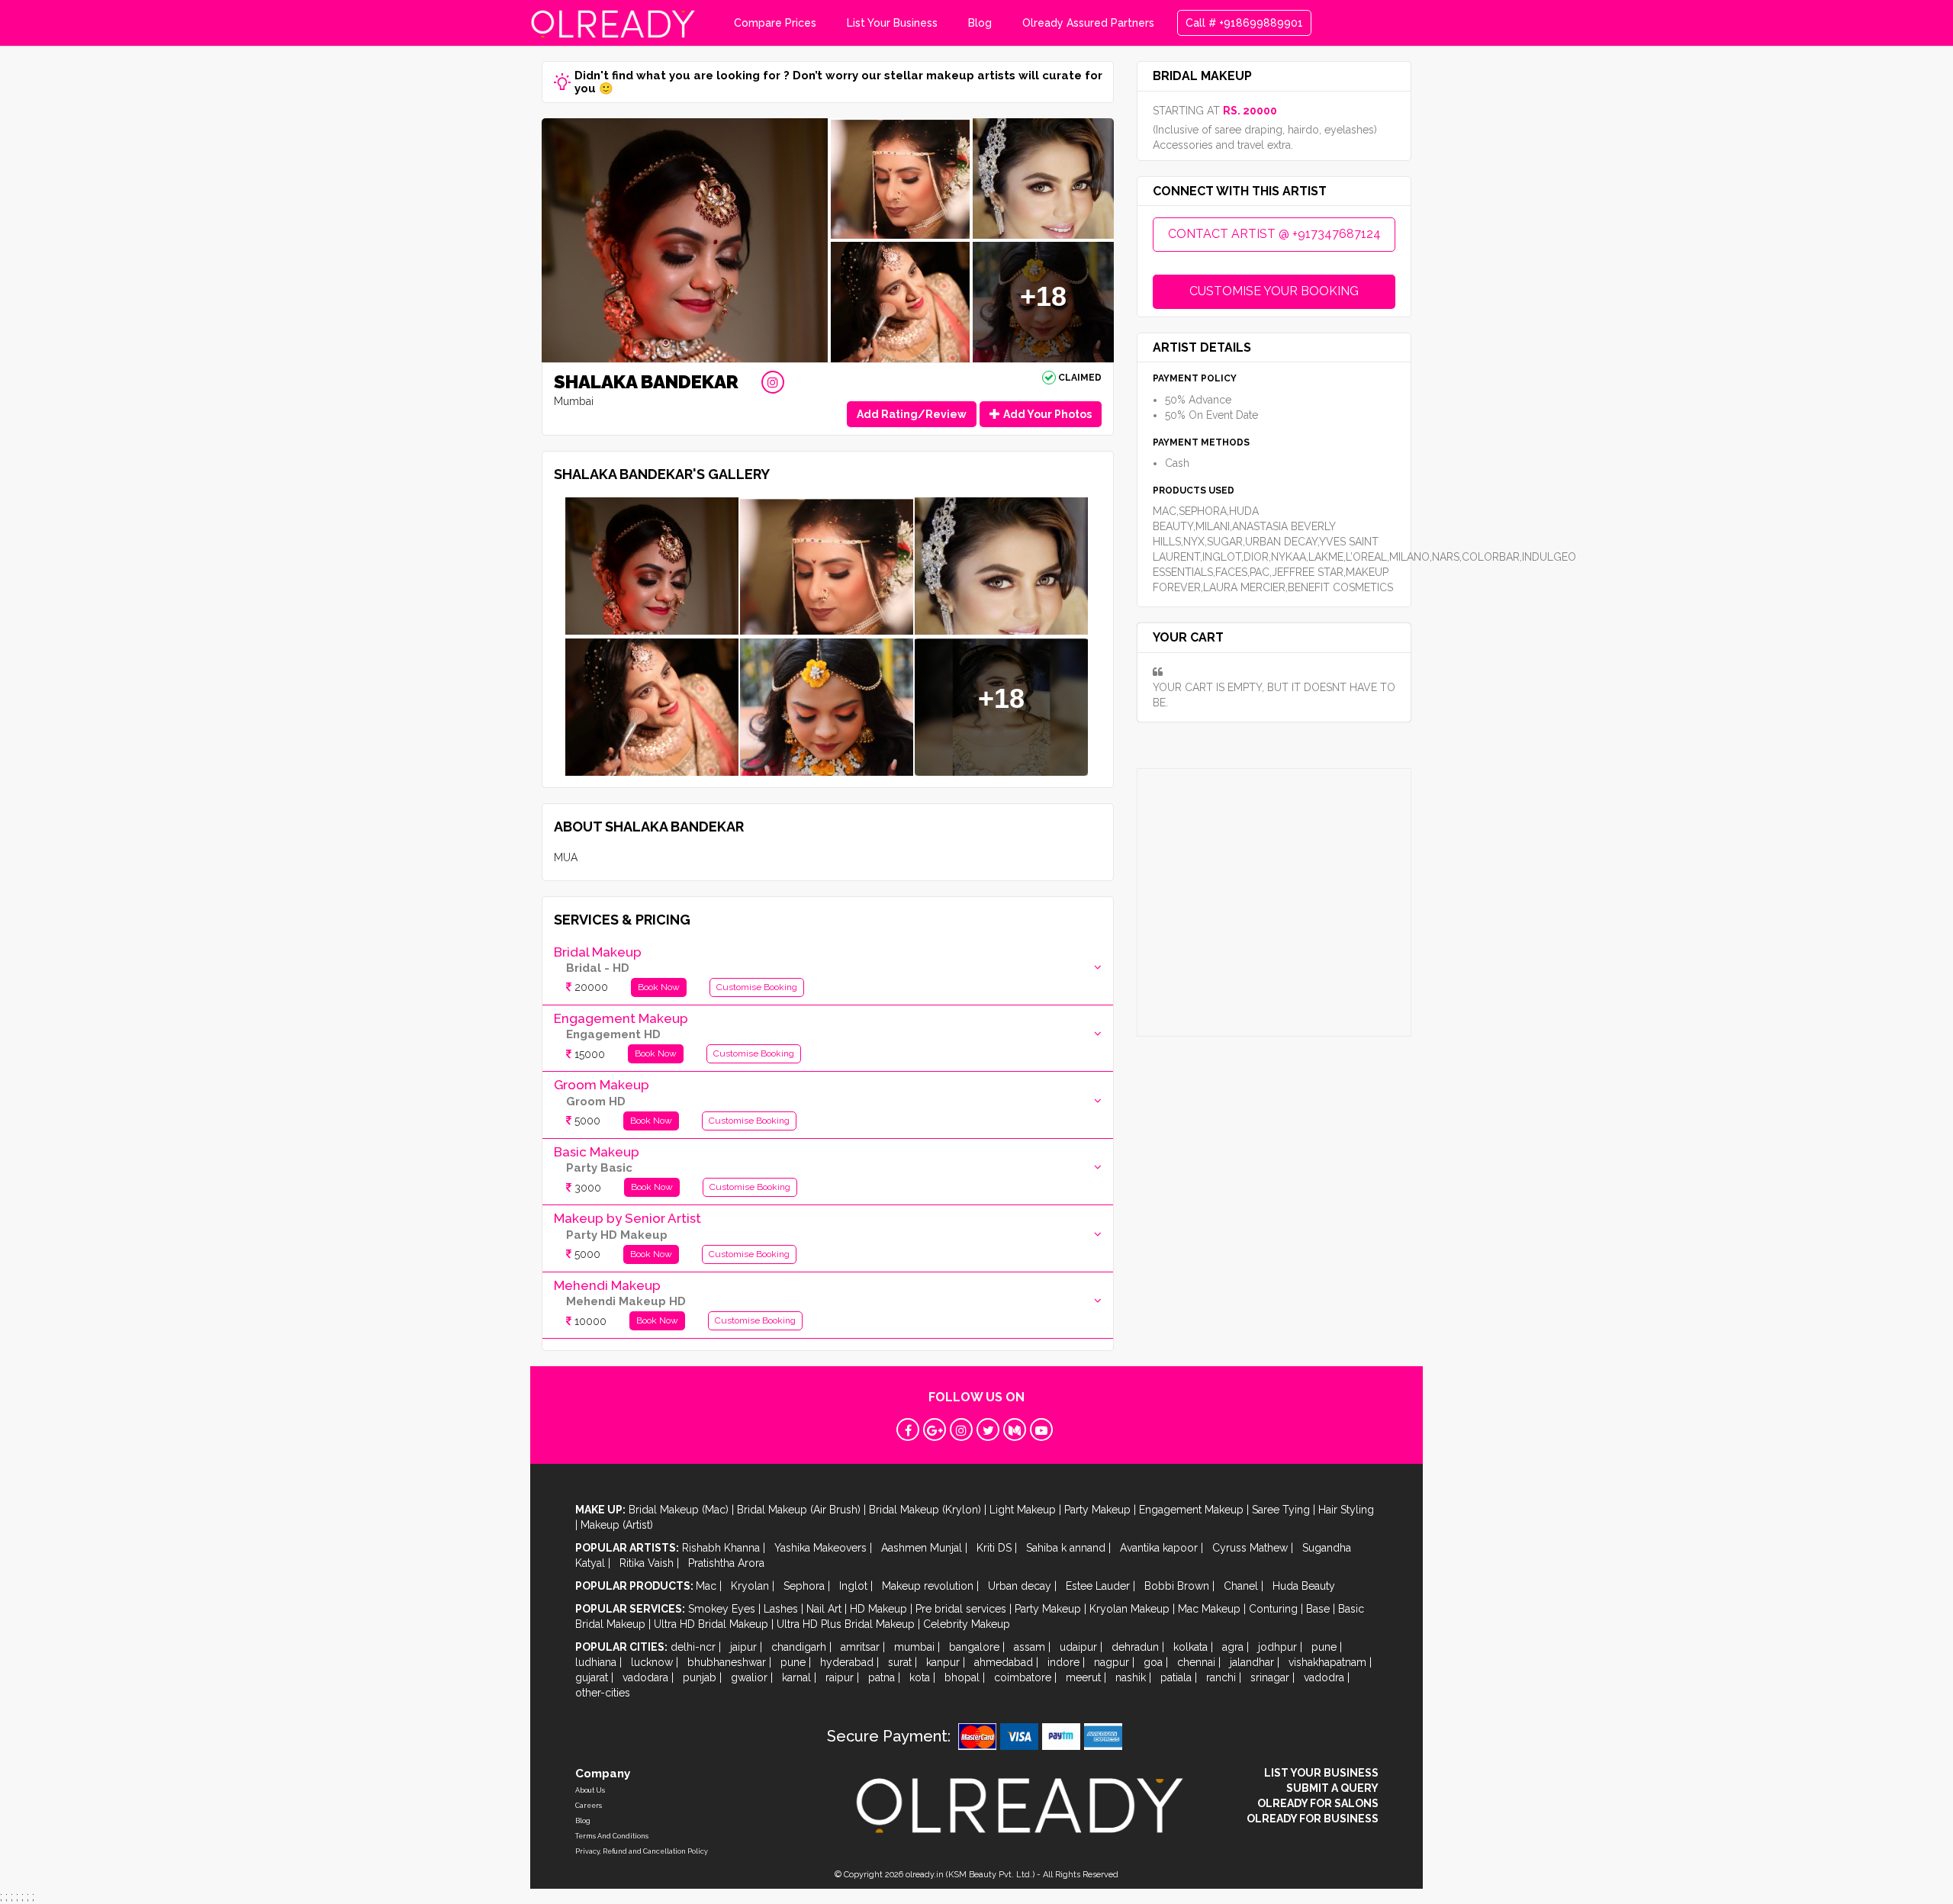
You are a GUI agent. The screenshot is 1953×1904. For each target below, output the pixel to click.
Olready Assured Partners (1088, 23)
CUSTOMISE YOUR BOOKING (1274, 291)
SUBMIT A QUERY (1332, 1788)
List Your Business (892, 23)
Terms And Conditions (612, 1836)
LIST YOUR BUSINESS (1321, 1773)
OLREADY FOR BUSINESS (1313, 1819)
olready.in (925, 1875)
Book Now (659, 987)
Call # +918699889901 (1244, 23)
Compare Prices (775, 23)
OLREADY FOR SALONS (1318, 1803)
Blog (980, 23)
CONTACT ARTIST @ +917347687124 (1274, 234)
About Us (590, 1790)
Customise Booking (757, 987)
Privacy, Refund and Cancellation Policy (642, 1851)
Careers (589, 1806)
